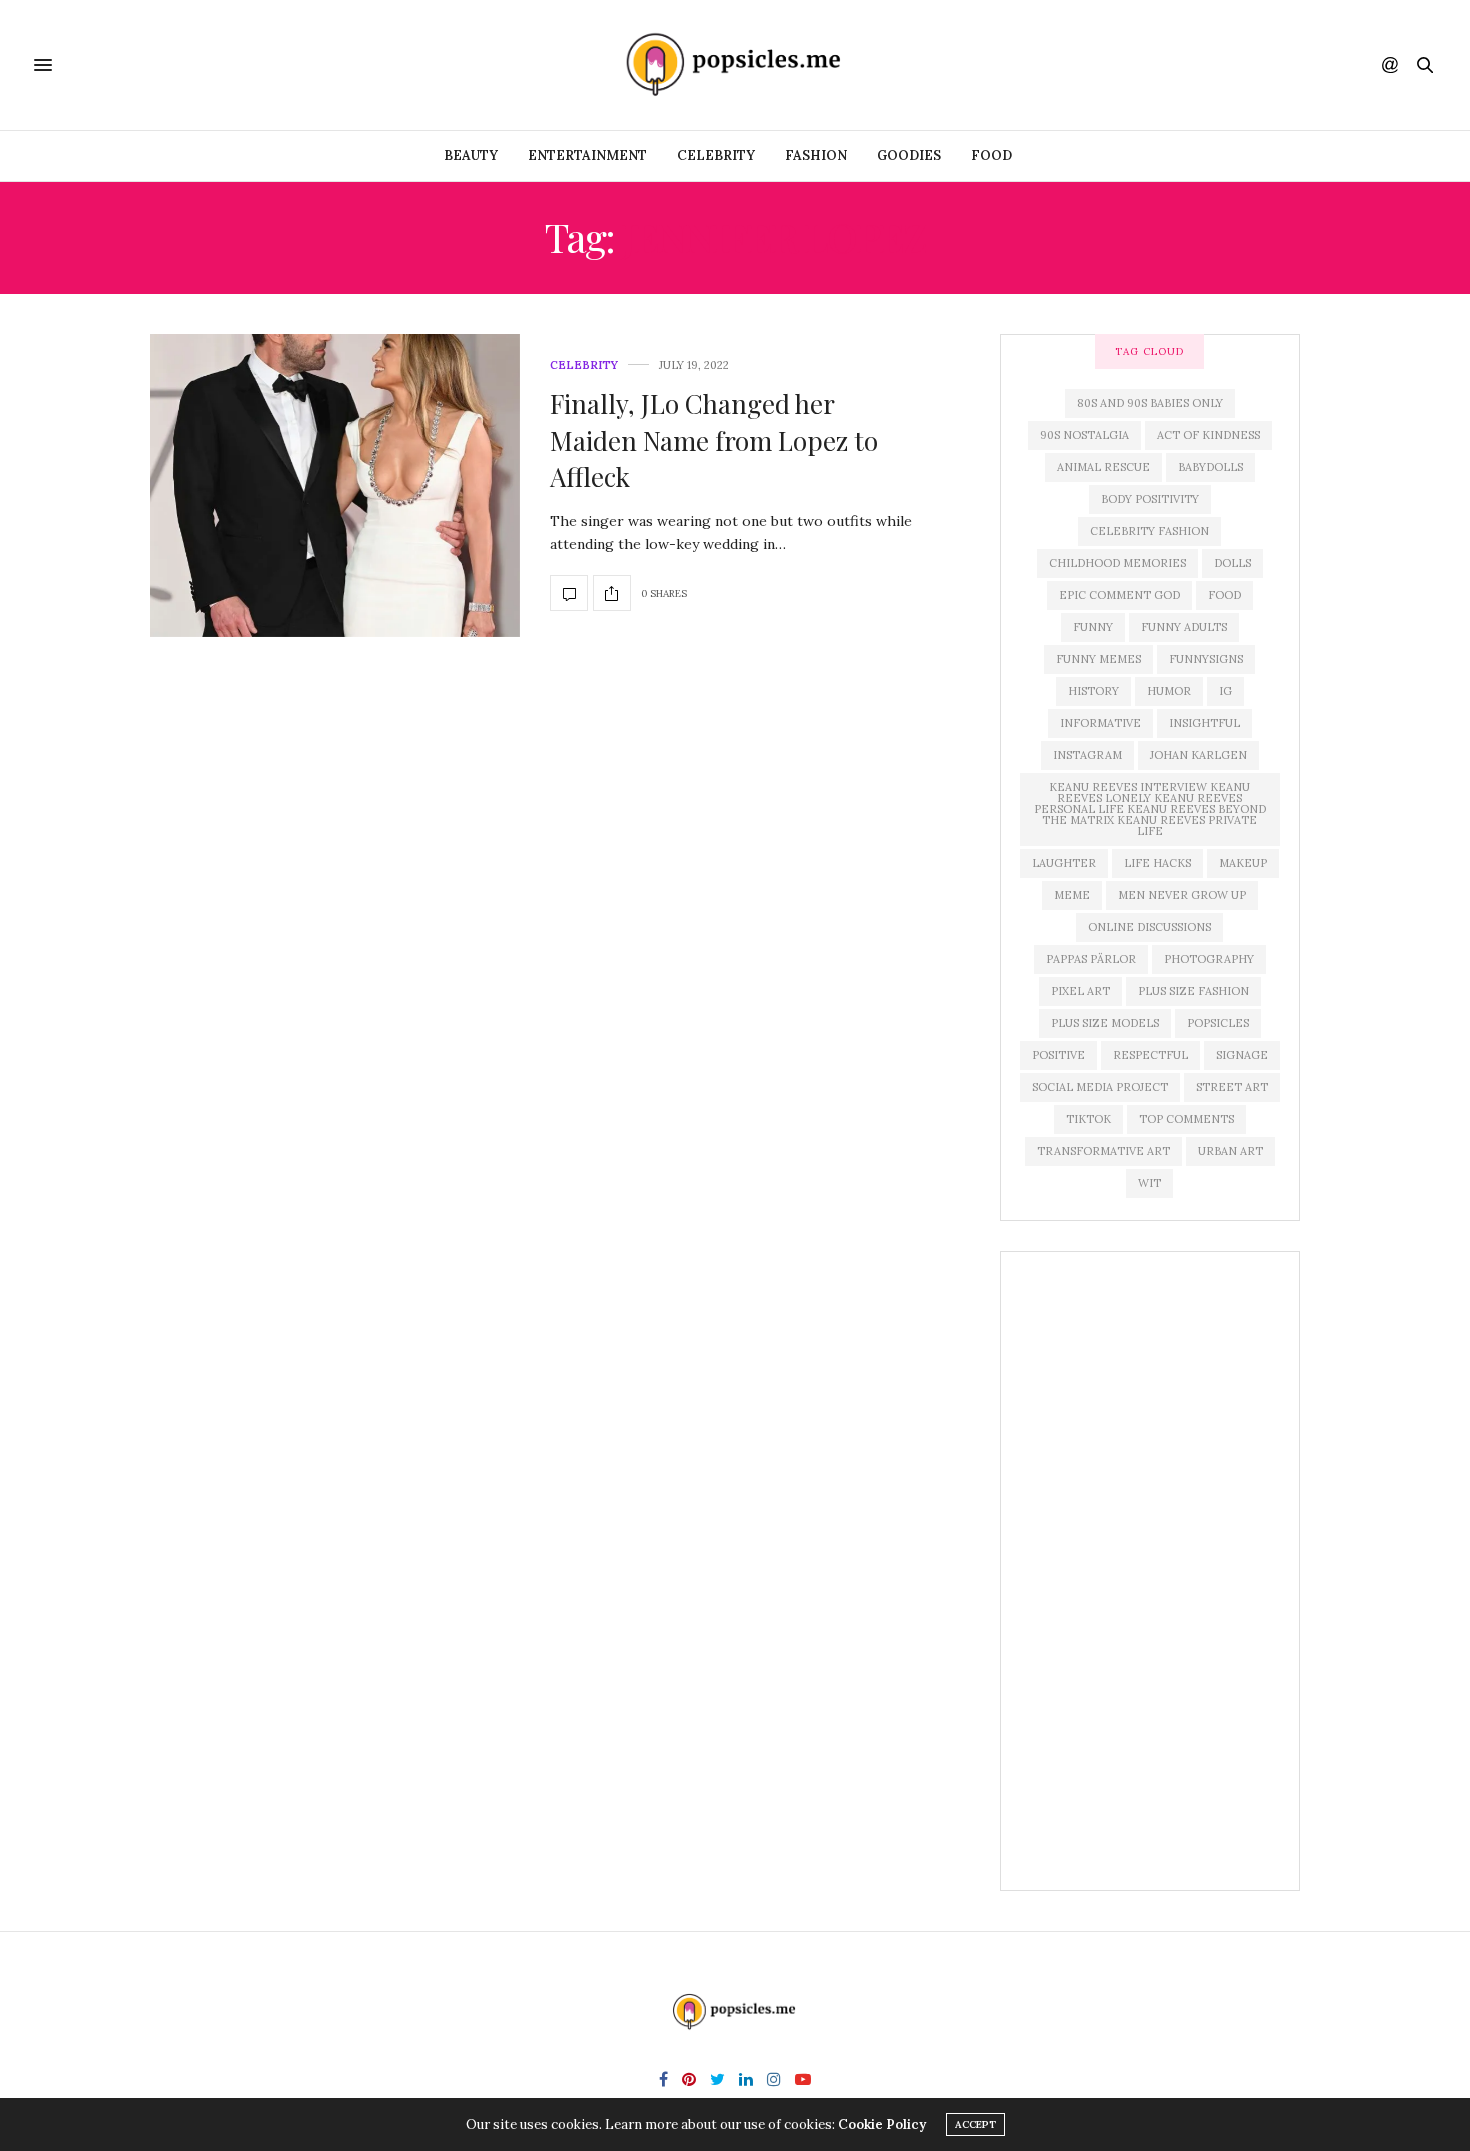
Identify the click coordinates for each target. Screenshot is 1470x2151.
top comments (1186, 1119)
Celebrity (716, 155)
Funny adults (1184, 627)
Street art (1232, 1087)
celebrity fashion (1149, 531)
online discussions (1149, 927)
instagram (1087, 755)
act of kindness (1208, 435)
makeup (1243, 863)
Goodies (909, 155)
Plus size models (1105, 1023)
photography (1209, 959)
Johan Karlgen (1198, 755)
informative (1100, 723)
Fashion (816, 155)
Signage (1242, 1055)
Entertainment (587, 155)
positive (1058, 1055)
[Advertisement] (1150, 1571)
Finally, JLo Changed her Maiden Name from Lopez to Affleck (714, 440)
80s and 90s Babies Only (1150, 403)
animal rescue (1103, 467)
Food (991, 155)
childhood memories (1117, 563)
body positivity (1150, 499)
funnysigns (1206, 659)
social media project (1100, 1087)
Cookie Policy (882, 2124)
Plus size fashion (1193, 991)
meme (1072, 895)
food (1224, 595)
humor (1169, 691)
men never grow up (1182, 895)
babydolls (1210, 467)
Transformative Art (1103, 1151)
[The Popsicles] (735, 65)
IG (1225, 691)
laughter (1064, 863)
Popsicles (1218, 1023)
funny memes (1098, 659)
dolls (1232, 563)
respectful (1150, 1055)
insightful (1204, 723)
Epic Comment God (1119, 595)
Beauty (471, 155)
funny (1093, 627)
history (1093, 691)
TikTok (1088, 1119)
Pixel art (1080, 991)
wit (1149, 1183)
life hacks (1157, 863)
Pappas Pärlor (1091, 959)
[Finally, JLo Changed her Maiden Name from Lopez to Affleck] (335, 485)
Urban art (1230, 1151)
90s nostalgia (1084, 435)
